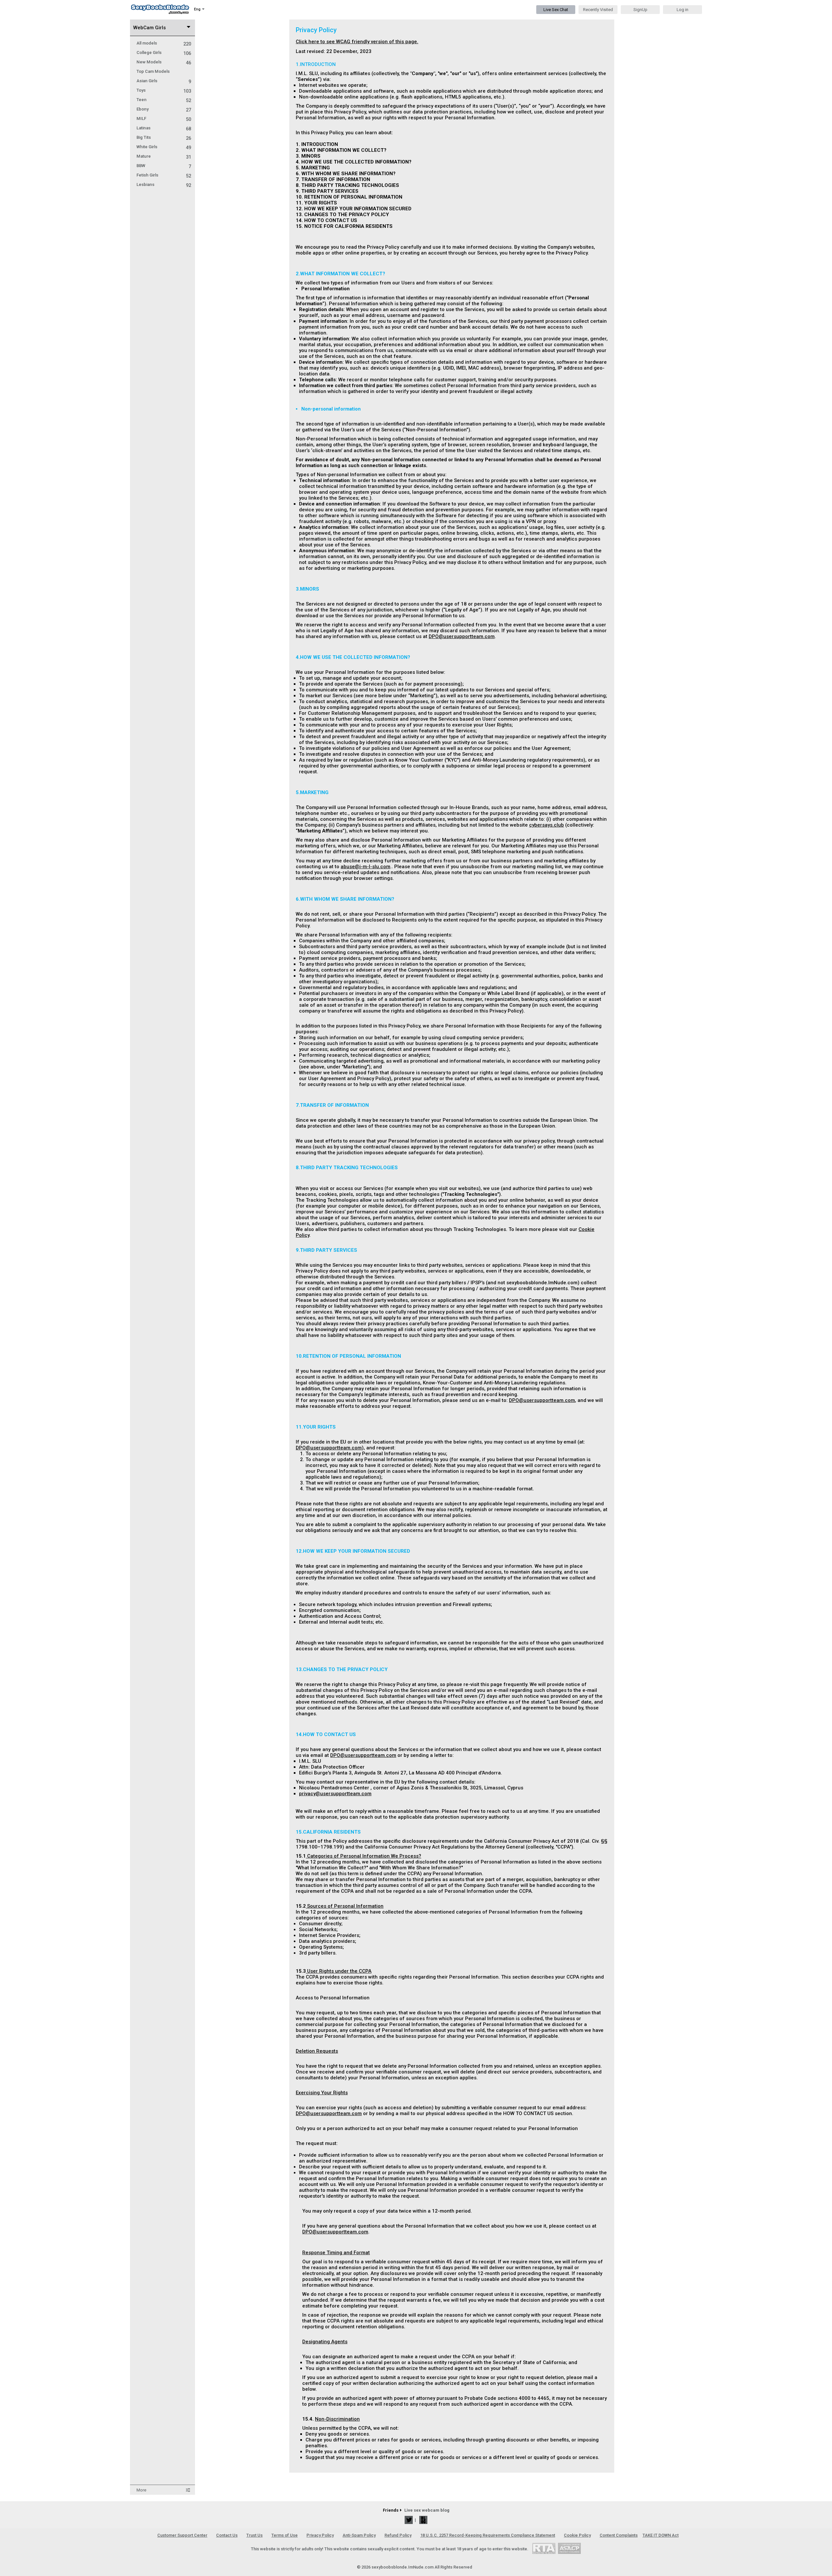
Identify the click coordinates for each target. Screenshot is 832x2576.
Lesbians (164, 184)
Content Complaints (619, 2535)
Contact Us (227, 2535)
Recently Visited (598, 10)
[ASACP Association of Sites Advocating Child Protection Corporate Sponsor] (569, 2548)
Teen (164, 100)
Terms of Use (285, 2535)
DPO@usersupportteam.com (462, 636)
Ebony (164, 109)
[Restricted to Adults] (544, 2548)
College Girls (164, 52)
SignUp (640, 10)
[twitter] (409, 2520)
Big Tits (164, 137)
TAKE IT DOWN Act (661, 2535)
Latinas (164, 128)
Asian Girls (164, 81)
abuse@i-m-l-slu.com (365, 867)
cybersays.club (546, 825)
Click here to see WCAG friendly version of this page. (357, 42)
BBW (164, 166)
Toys (164, 90)
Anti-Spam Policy (359, 2535)
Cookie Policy (577, 2535)
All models (164, 43)
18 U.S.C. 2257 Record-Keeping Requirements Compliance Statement (488, 2535)
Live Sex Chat (556, 10)
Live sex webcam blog (427, 2510)
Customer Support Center (182, 2535)
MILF (164, 118)
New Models (164, 62)
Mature (164, 156)
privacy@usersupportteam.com (335, 1794)
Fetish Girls (164, 175)
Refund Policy (398, 2535)
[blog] (423, 2520)
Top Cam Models (153, 71)
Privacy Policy (320, 2535)
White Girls (164, 147)
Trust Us (254, 2535)
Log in (682, 10)
